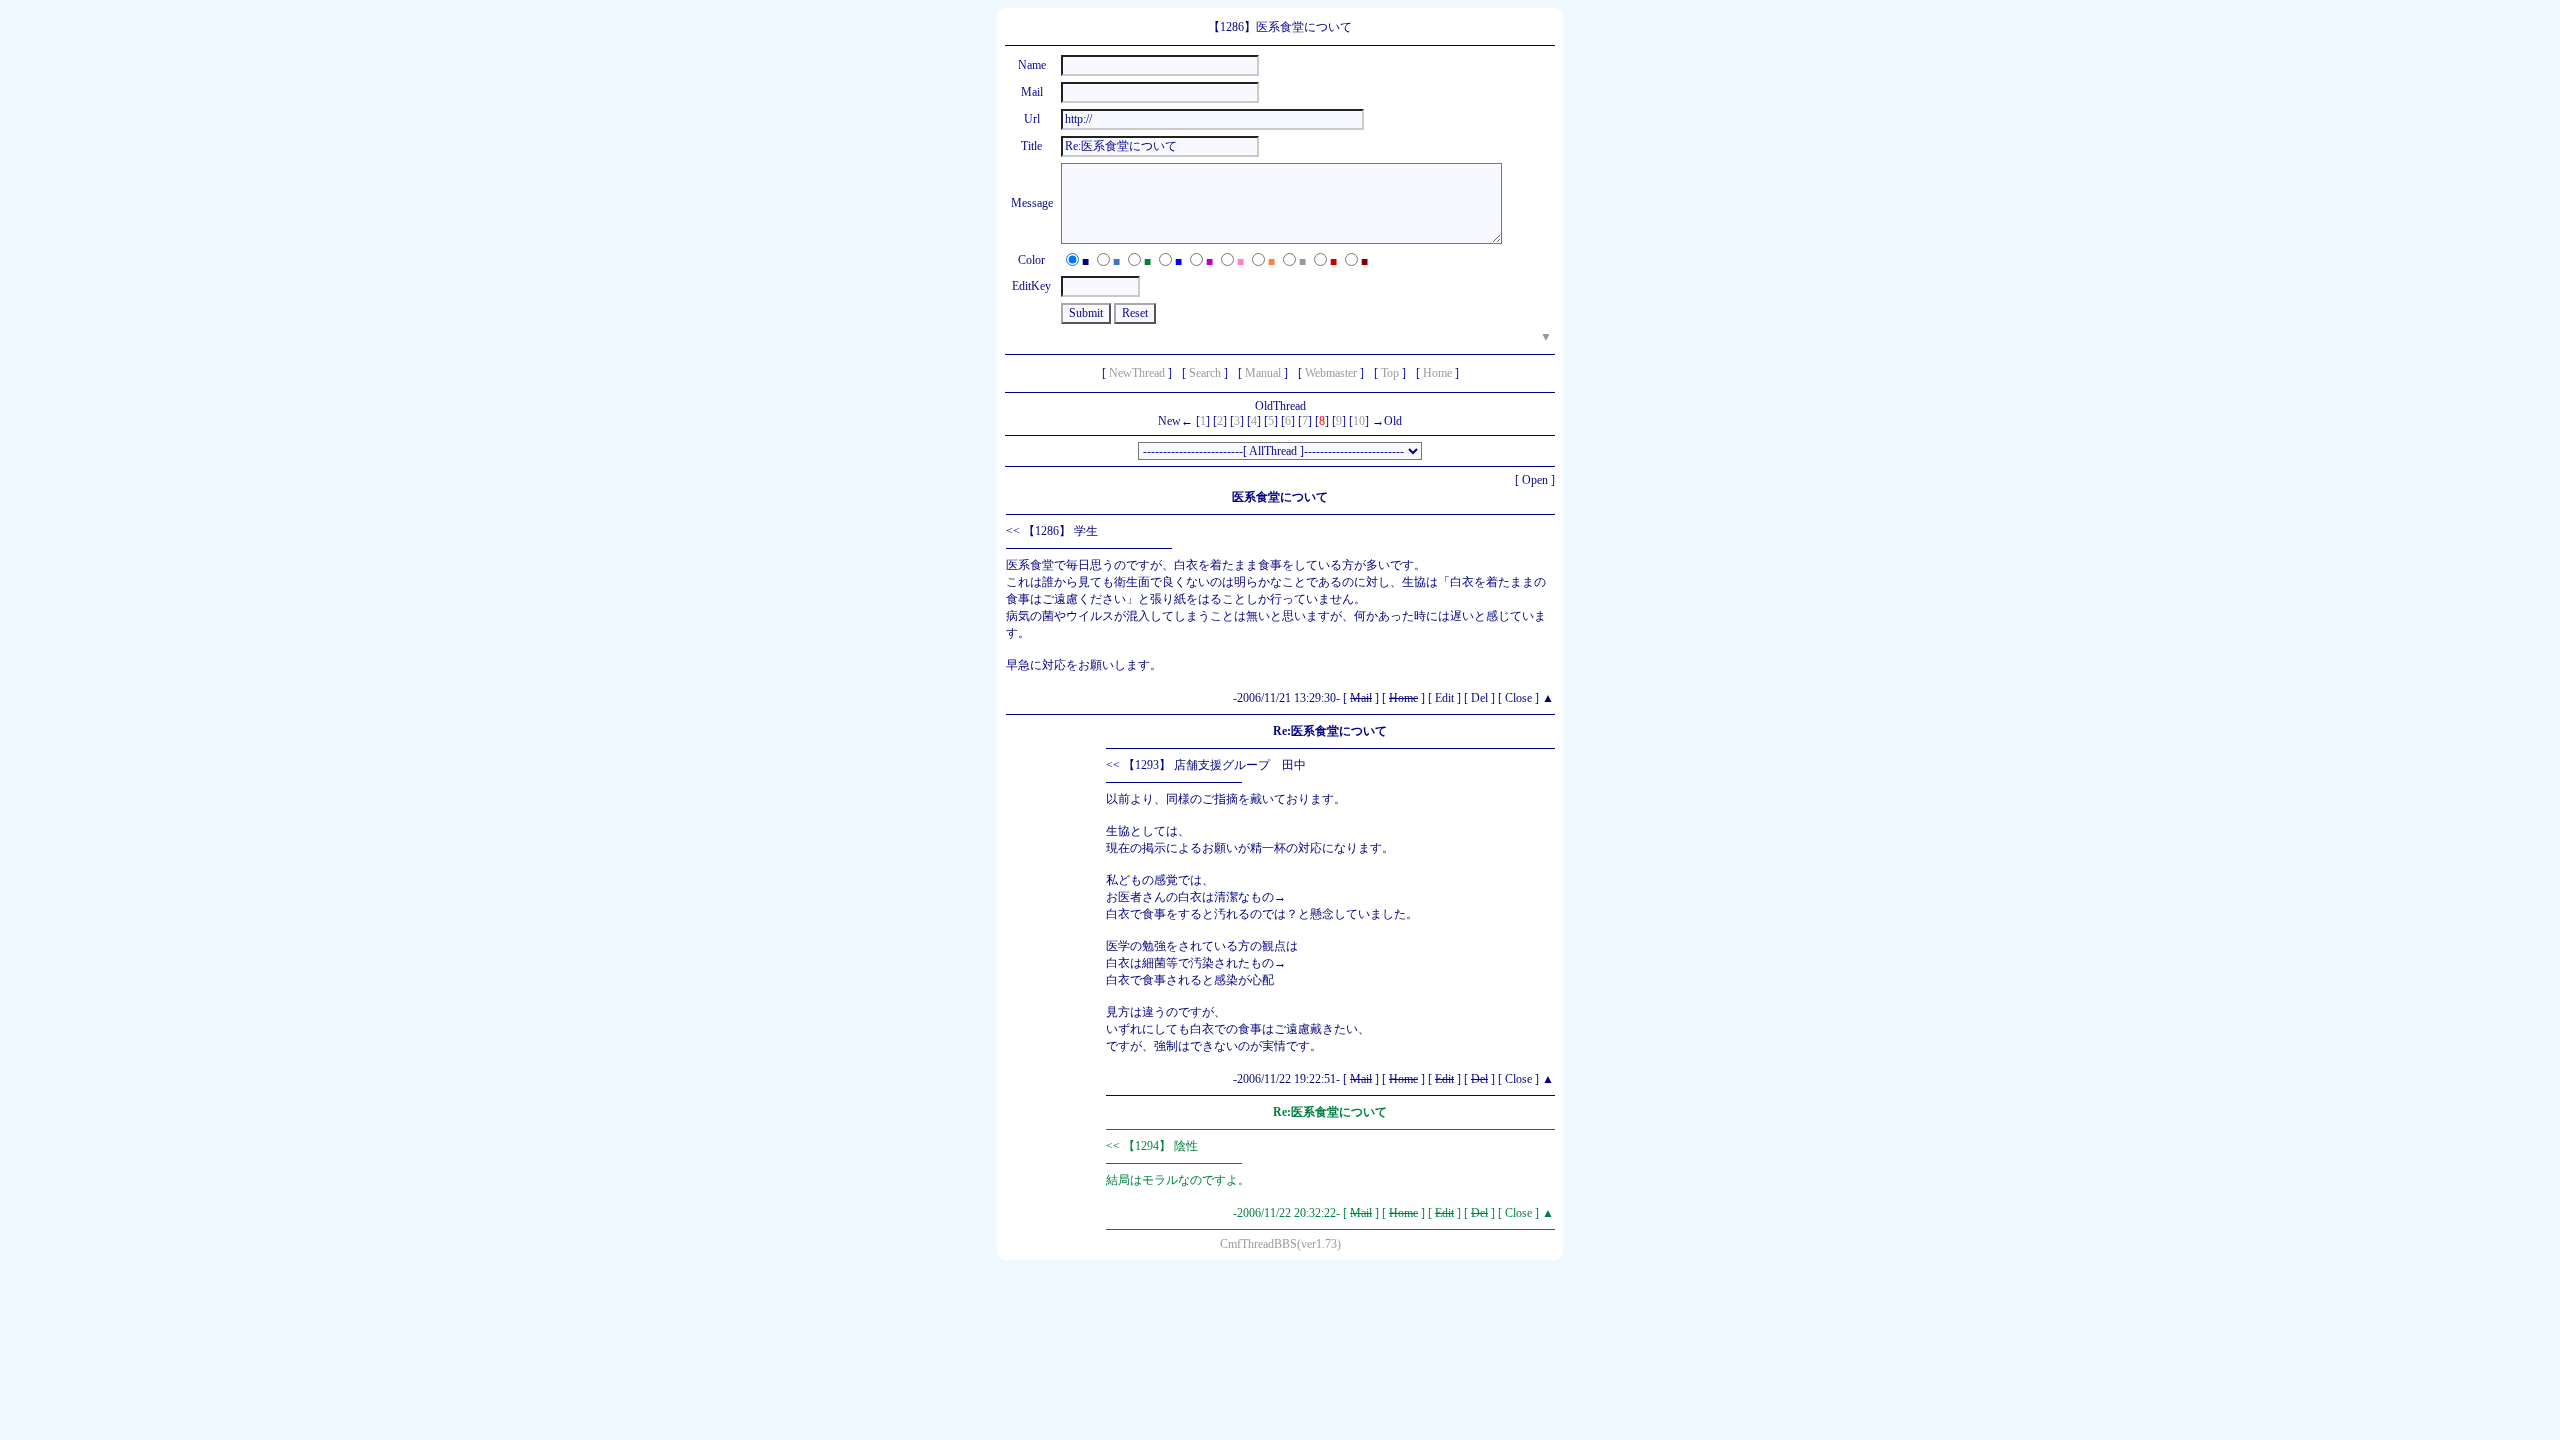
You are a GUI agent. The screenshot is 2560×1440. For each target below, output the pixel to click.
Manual (1263, 373)
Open (1535, 480)
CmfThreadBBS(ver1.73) (1280, 1244)
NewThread (1137, 373)
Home (1437, 373)
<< (1013, 531)
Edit (1444, 698)
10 (1359, 421)
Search (1205, 373)
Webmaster (1331, 373)
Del (1479, 698)
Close (1518, 698)
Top (1390, 373)
